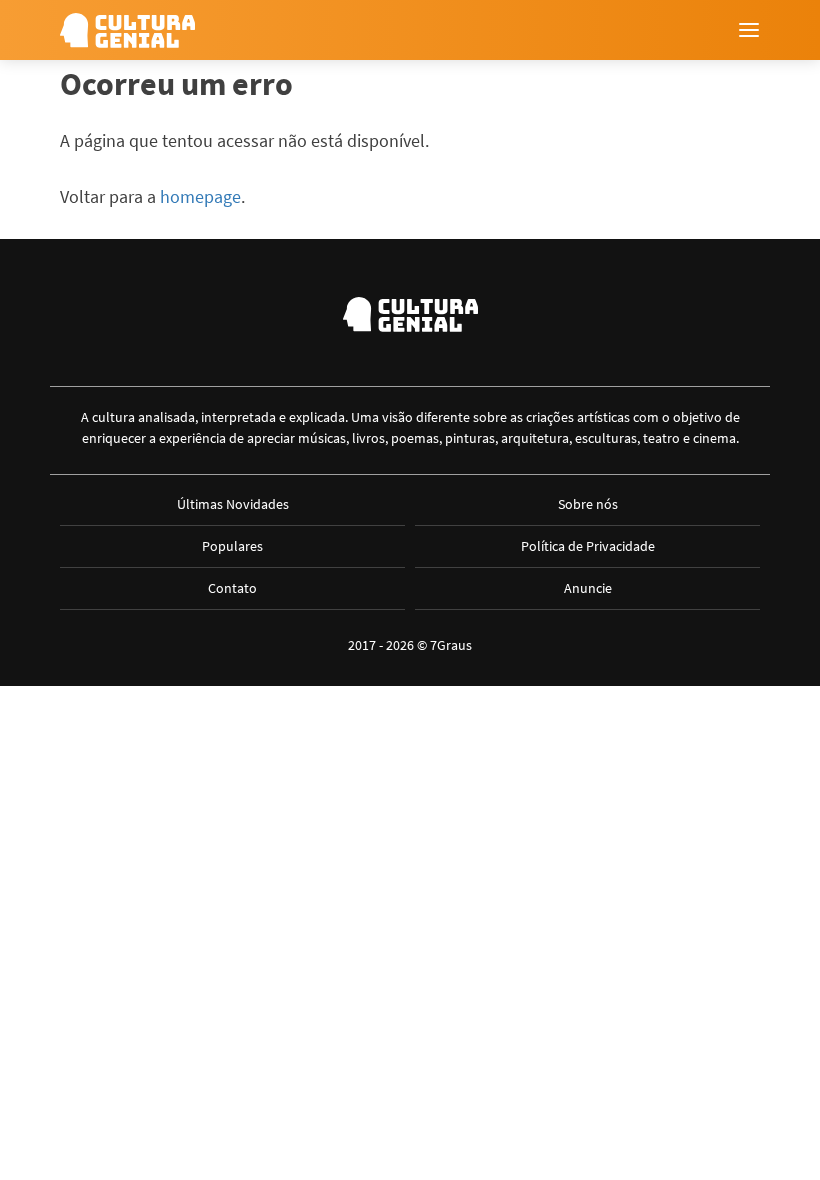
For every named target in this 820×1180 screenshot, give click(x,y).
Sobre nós (588, 504)
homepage (200, 196)
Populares (232, 546)
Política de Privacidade (588, 546)
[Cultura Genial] (127, 30)
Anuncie (588, 588)
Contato (232, 588)
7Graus (451, 645)
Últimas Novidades (233, 504)
